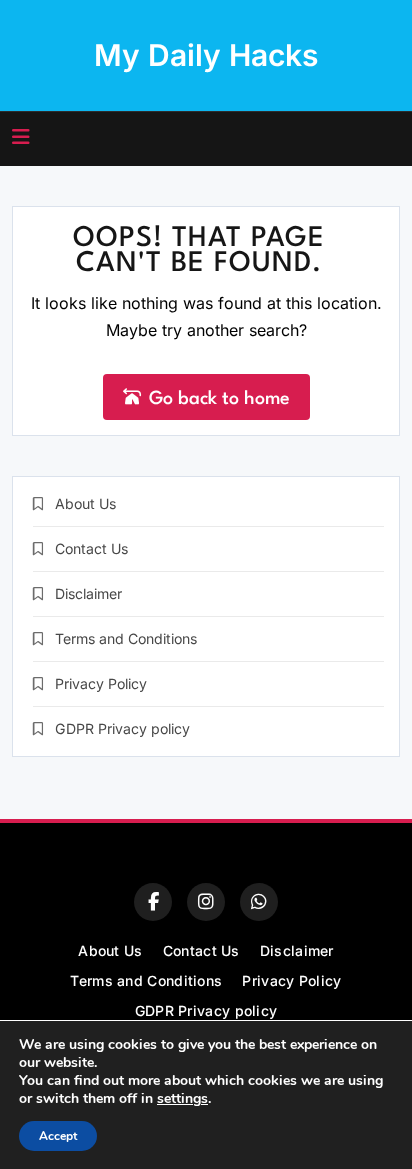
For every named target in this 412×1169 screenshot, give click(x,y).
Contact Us (91, 548)
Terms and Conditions (126, 638)
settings (182, 1099)
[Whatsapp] (259, 902)
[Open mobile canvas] (21, 137)
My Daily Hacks (206, 55)
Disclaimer (88, 593)
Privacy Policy (101, 683)
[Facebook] (153, 902)
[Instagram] (206, 902)
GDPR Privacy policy (122, 728)
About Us (85, 503)
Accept (58, 1136)
